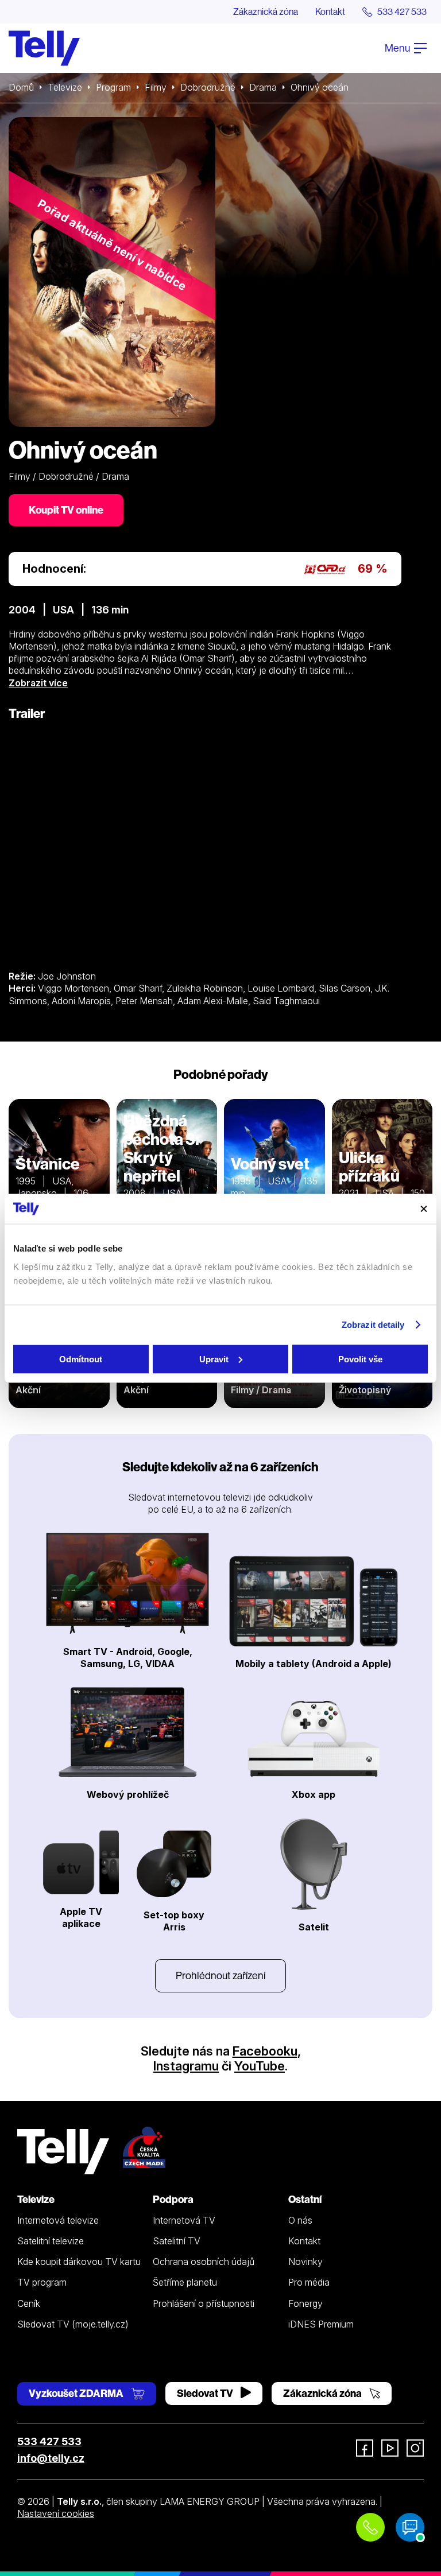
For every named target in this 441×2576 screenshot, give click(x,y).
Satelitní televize (51, 2241)
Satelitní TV (177, 2241)
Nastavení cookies (56, 2513)
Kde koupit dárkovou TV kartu (79, 2262)
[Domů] (44, 48)
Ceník (29, 2303)
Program (113, 87)
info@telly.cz (51, 2458)
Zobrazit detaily (373, 1325)
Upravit (214, 1359)
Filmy (156, 87)
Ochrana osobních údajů (204, 2262)
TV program (42, 2282)
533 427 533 (49, 2441)
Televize (65, 87)
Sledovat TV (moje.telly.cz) (73, 2324)
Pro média (309, 2282)
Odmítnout (81, 1359)
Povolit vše (360, 1359)
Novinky (305, 2262)
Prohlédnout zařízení (220, 1975)
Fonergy (305, 2303)
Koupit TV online (66, 510)
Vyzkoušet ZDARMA (77, 2393)
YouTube (260, 2066)
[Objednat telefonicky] (370, 2527)
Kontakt (330, 11)
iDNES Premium (321, 2324)
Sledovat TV (206, 2393)
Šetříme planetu (185, 2282)
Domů (21, 87)
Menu (398, 48)
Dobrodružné (208, 87)
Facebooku (265, 2051)
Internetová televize (58, 2220)
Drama (263, 87)
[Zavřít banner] (424, 1209)
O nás (300, 2220)
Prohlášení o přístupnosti (204, 2303)
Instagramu (186, 2066)
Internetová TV (184, 2220)
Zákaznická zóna (266, 11)
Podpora (173, 2199)
